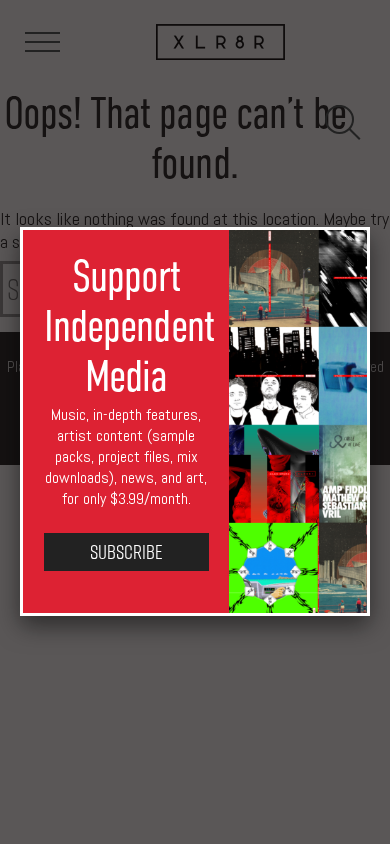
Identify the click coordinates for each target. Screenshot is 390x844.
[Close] (370, 227)
